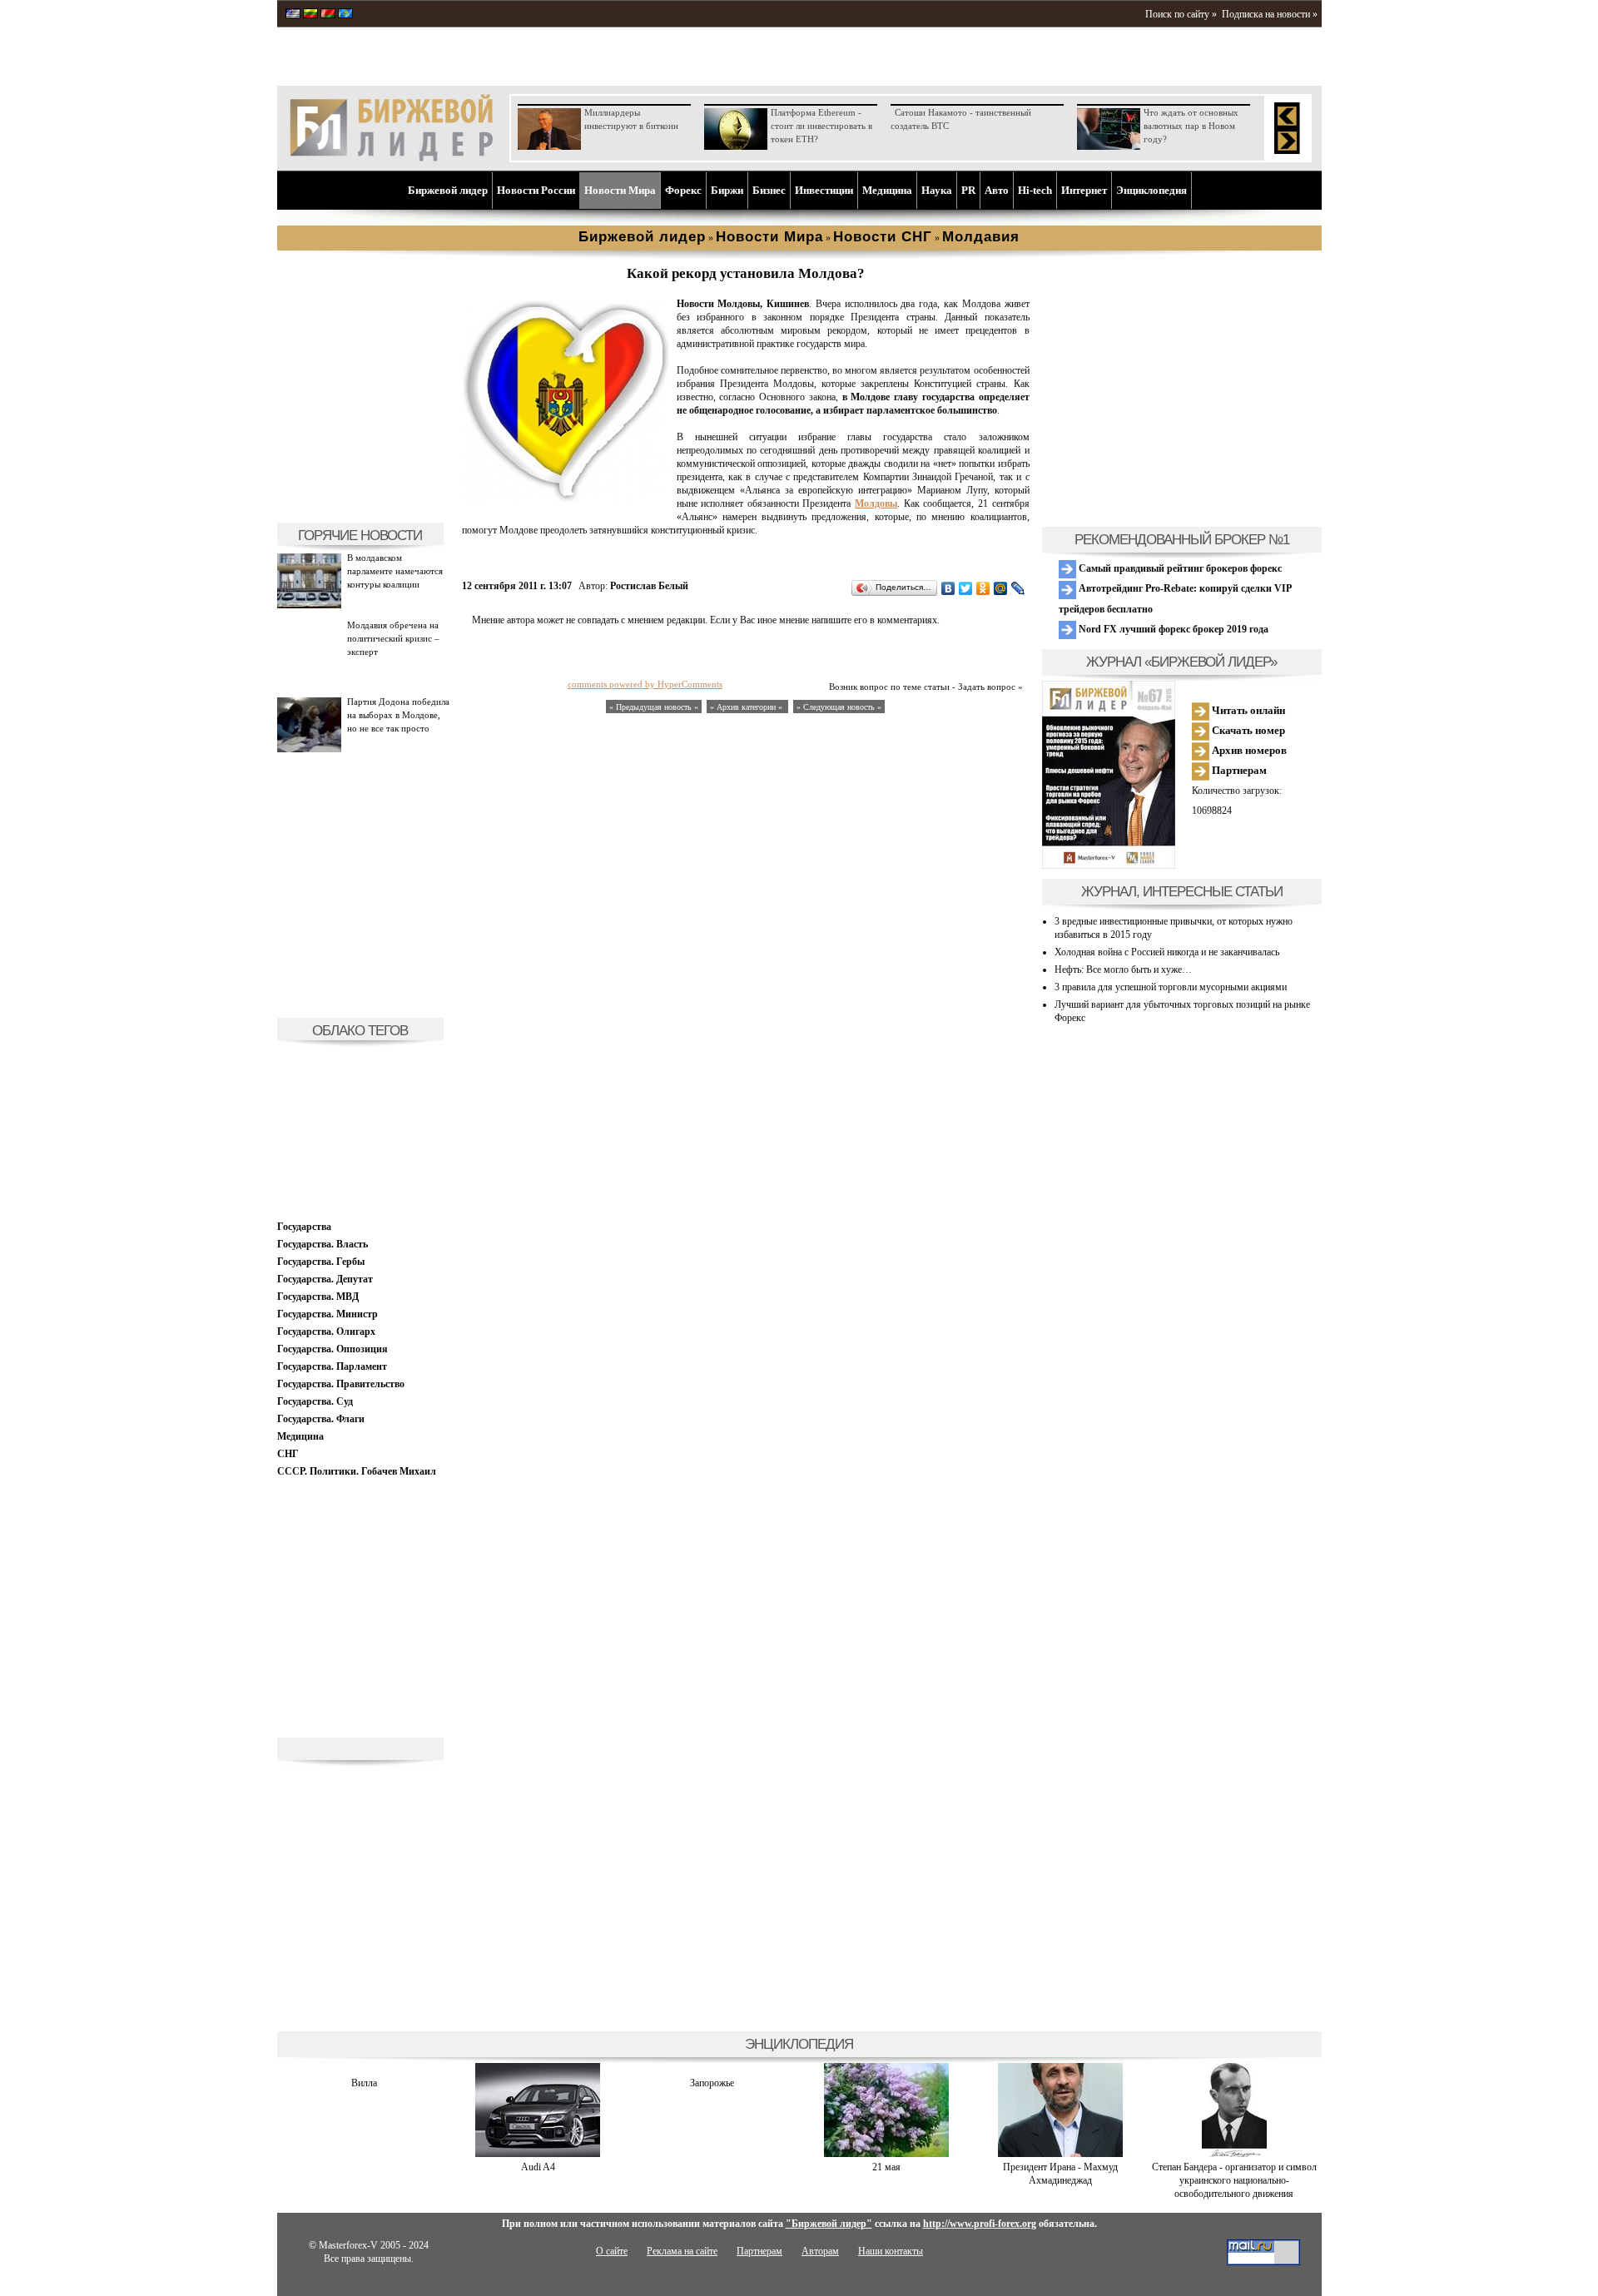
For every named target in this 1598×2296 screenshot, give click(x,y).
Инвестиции (824, 190)
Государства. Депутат (325, 1279)
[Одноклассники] (983, 588)
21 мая (886, 2167)
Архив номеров (1248, 750)
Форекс (683, 190)
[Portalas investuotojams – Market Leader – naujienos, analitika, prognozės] (310, 15)
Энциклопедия (1151, 190)
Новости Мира (620, 190)
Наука (937, 190)
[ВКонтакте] (948, 588)
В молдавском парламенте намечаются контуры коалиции (395, 571)
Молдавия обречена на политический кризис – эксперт (393, 638)
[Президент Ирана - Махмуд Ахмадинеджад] (1060, 2154)
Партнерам (1238, 770)
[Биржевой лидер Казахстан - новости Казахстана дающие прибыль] (345, 15)
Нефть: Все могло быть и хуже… (1123, 969)
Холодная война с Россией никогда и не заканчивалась (1167, 952)
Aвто (997, 190)
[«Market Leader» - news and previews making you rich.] (293, 15)
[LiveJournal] (1018, 588)
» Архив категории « (747, 707)
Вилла (364, 2083)
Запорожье (712, 2083)
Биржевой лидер (448, 190)
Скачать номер (1247, 730)
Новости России (536, 190)
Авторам (820, 2251)
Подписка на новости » (1270, 14)
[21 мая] (886, 2154)
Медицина (887, 190)
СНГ (288, 1454)
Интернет (1084, 190)
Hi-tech (1035, 190)
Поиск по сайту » (1181, 14)
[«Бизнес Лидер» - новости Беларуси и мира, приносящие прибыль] (328, 15)
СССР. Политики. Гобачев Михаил (357, 1471)
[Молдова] (566, 499)
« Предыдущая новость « (654, 707)
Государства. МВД (318, 1297)
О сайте (612, 2251)
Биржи (727, 190)
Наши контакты (891, 2251)
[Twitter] (966, 588)
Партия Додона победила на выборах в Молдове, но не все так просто (398, 715)
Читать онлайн (1247, 710)
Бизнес (769, 190)
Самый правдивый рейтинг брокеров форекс (1179, 568)
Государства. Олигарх (326, 1331)
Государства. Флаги (321, 1419)
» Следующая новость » (839, 707)
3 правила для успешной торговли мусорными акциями (1171, 987)
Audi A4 (538, 2167)
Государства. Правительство (341, 1384)
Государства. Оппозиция (333, 1349)
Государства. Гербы (321, 1262)
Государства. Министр (328, 1314)
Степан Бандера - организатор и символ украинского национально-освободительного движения (1234, 2180)
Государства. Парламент (332, 1366)
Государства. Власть (323, 1244)
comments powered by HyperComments (645, 684)
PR (968, 190)
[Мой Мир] (1001, 588)
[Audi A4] (538, 2154)
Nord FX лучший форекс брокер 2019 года (1172, 629)
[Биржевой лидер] (391, 158)
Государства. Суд (315, 1401)
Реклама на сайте (682, 2251)
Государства (304, 1227)
